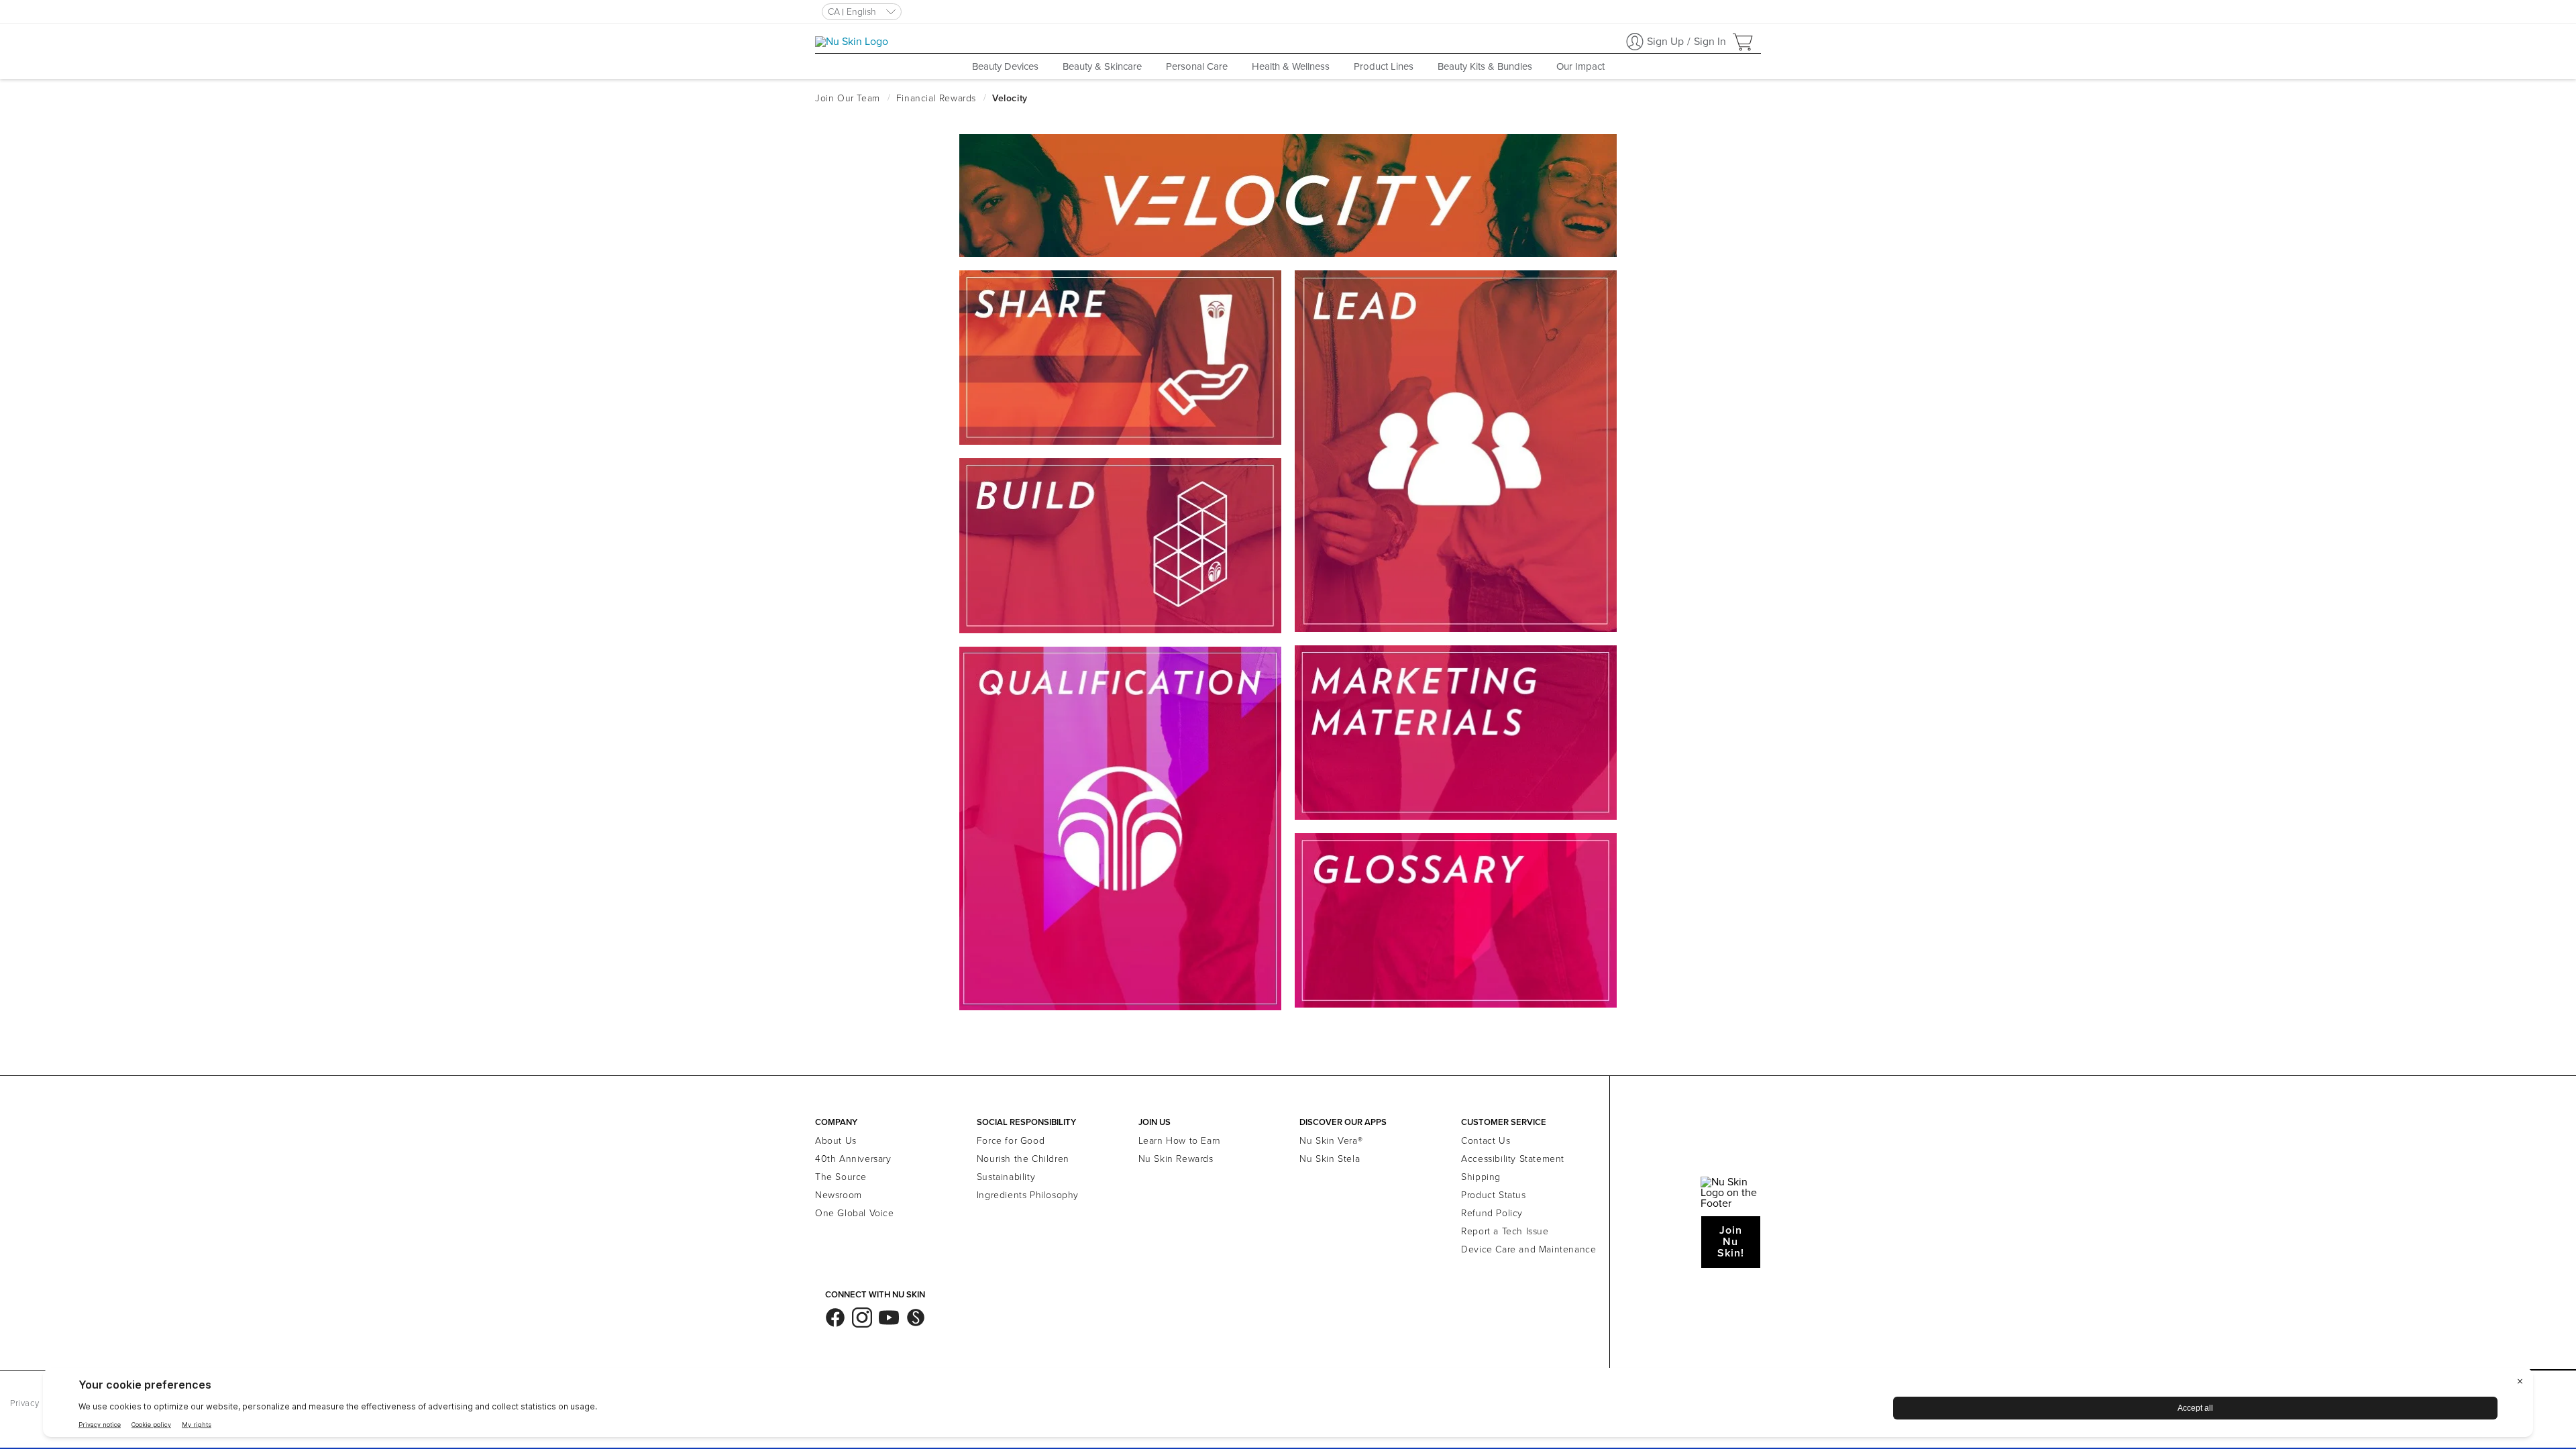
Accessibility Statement (1513, 1159)
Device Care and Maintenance (1528, 1249)
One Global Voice (855, 1213)
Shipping (1481, 1177)
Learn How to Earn (1180, 1141)
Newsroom (839, 1195)
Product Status (1493, 1195)
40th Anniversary (853, 1159)
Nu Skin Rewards (1176, 1159)
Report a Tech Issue (1505, 1231)
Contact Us (1486, 1141)
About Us (836, 1141)
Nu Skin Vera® (1331, 1141)
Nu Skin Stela (1330, 1159)
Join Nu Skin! (1731, 1242)
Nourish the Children (1023, 1159)
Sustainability (1006, 1177)
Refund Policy (1492, 1213)
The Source (841, 1177)
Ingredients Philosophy (1028, 1195)
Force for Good (1011, 1141)
